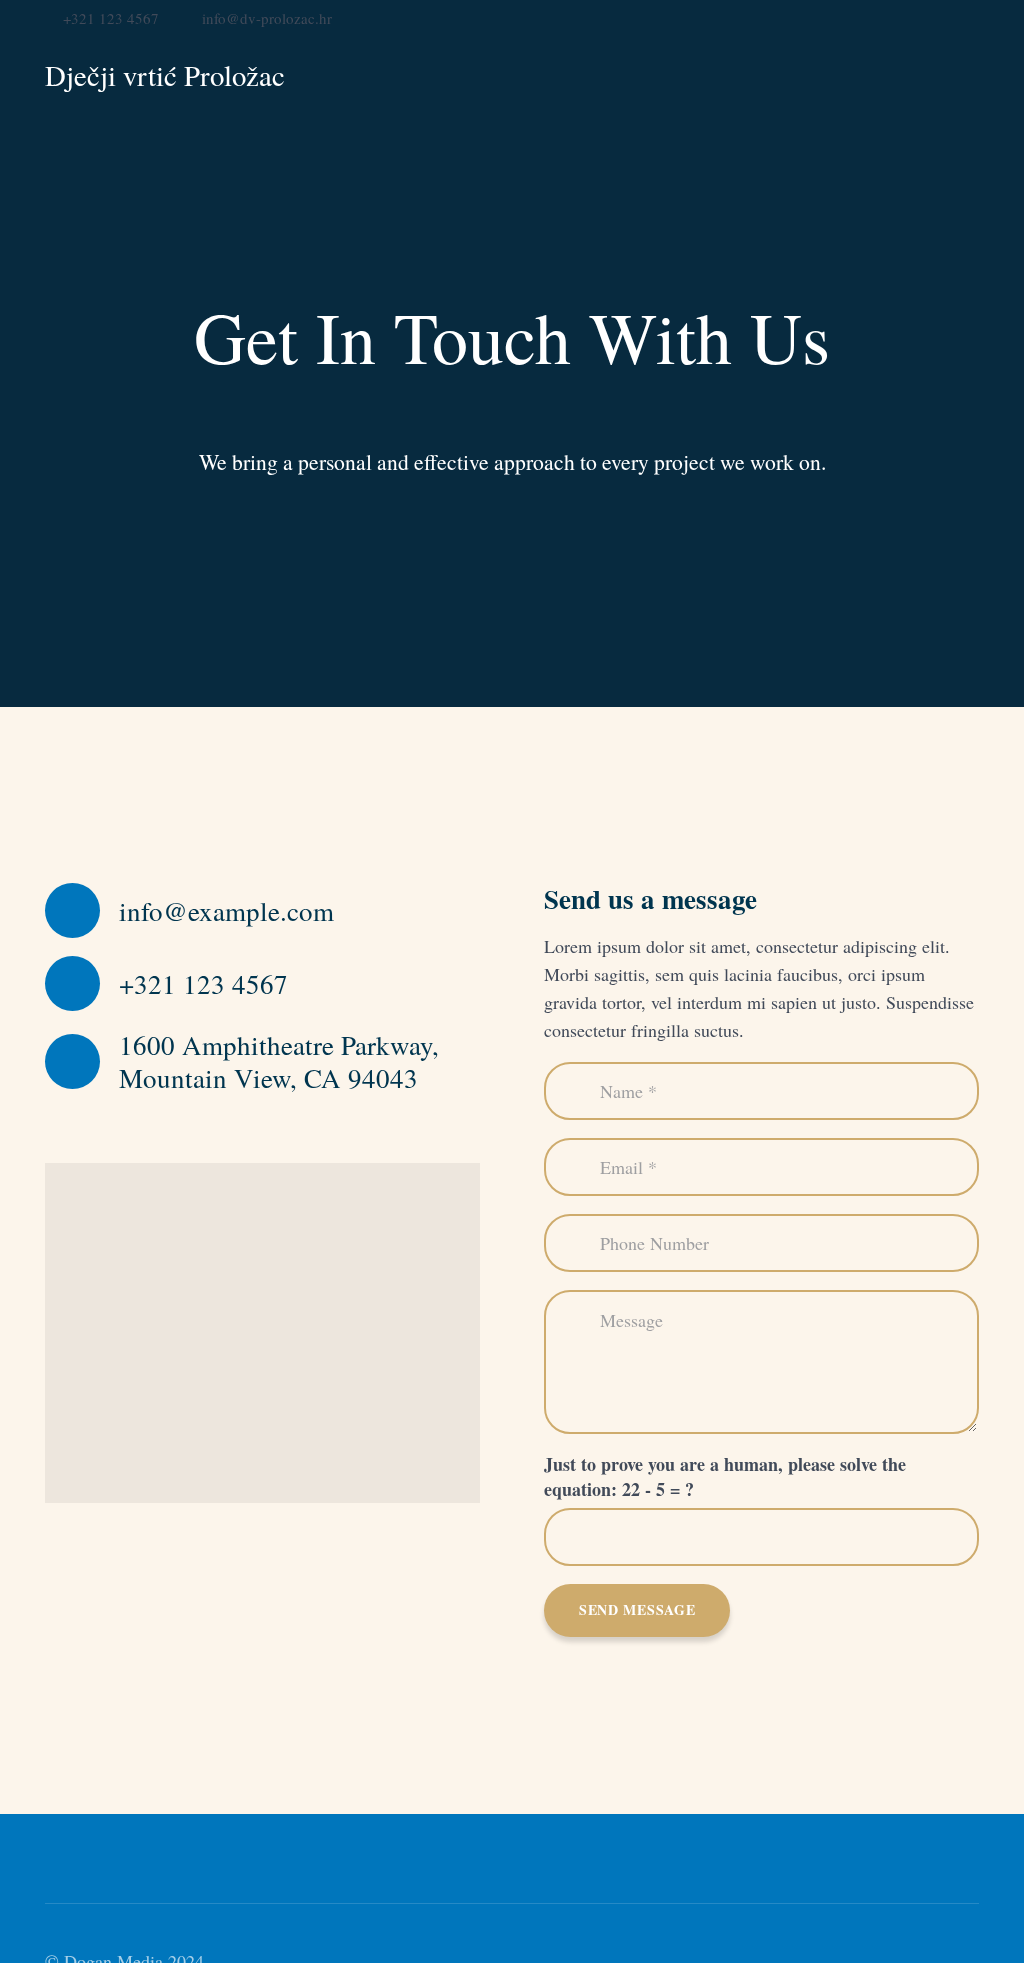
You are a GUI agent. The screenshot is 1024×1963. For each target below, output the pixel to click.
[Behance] (906, 17)
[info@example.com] (82, 910)
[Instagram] (971, 18)
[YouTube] (874, 17)
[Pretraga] (967, 76)
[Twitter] (810, 17)
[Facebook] (778, 17)
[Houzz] (938, 17)
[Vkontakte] (842, 17)
